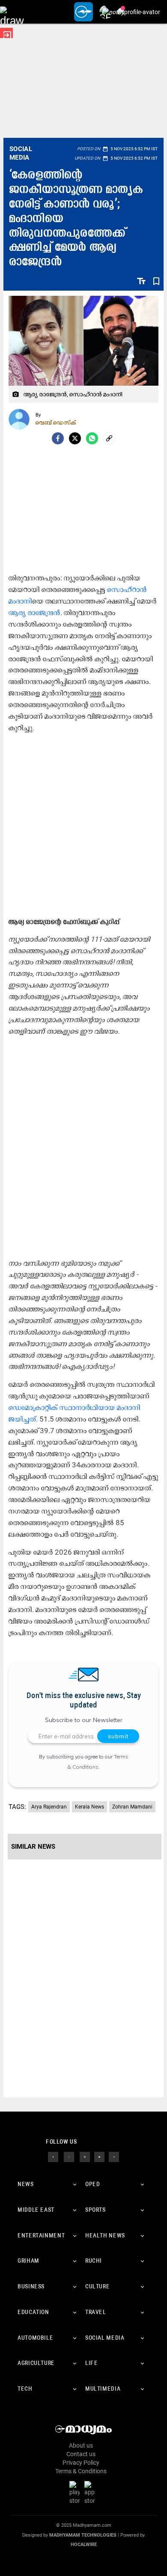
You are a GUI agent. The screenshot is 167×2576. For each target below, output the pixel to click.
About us (81, 2445)
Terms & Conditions (81, 2471)
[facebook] (58, 438)
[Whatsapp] (92, 438)
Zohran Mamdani (132, 1807)
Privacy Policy (81, 2463)
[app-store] (91, 2493)
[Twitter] (75, 438)
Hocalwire (84, 2545)
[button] (12, 12)
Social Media (21, 153)
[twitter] (69, 2157)
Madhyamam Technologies (83, 2535)
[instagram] (85, 2157)
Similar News (33, 1847)
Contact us (81, 2454)
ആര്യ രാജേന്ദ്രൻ (34, 613)
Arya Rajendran (49, 1807)
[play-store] (76, 2493)
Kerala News (89, 1807)
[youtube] (99, 2157)
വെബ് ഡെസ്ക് (56, 422)
